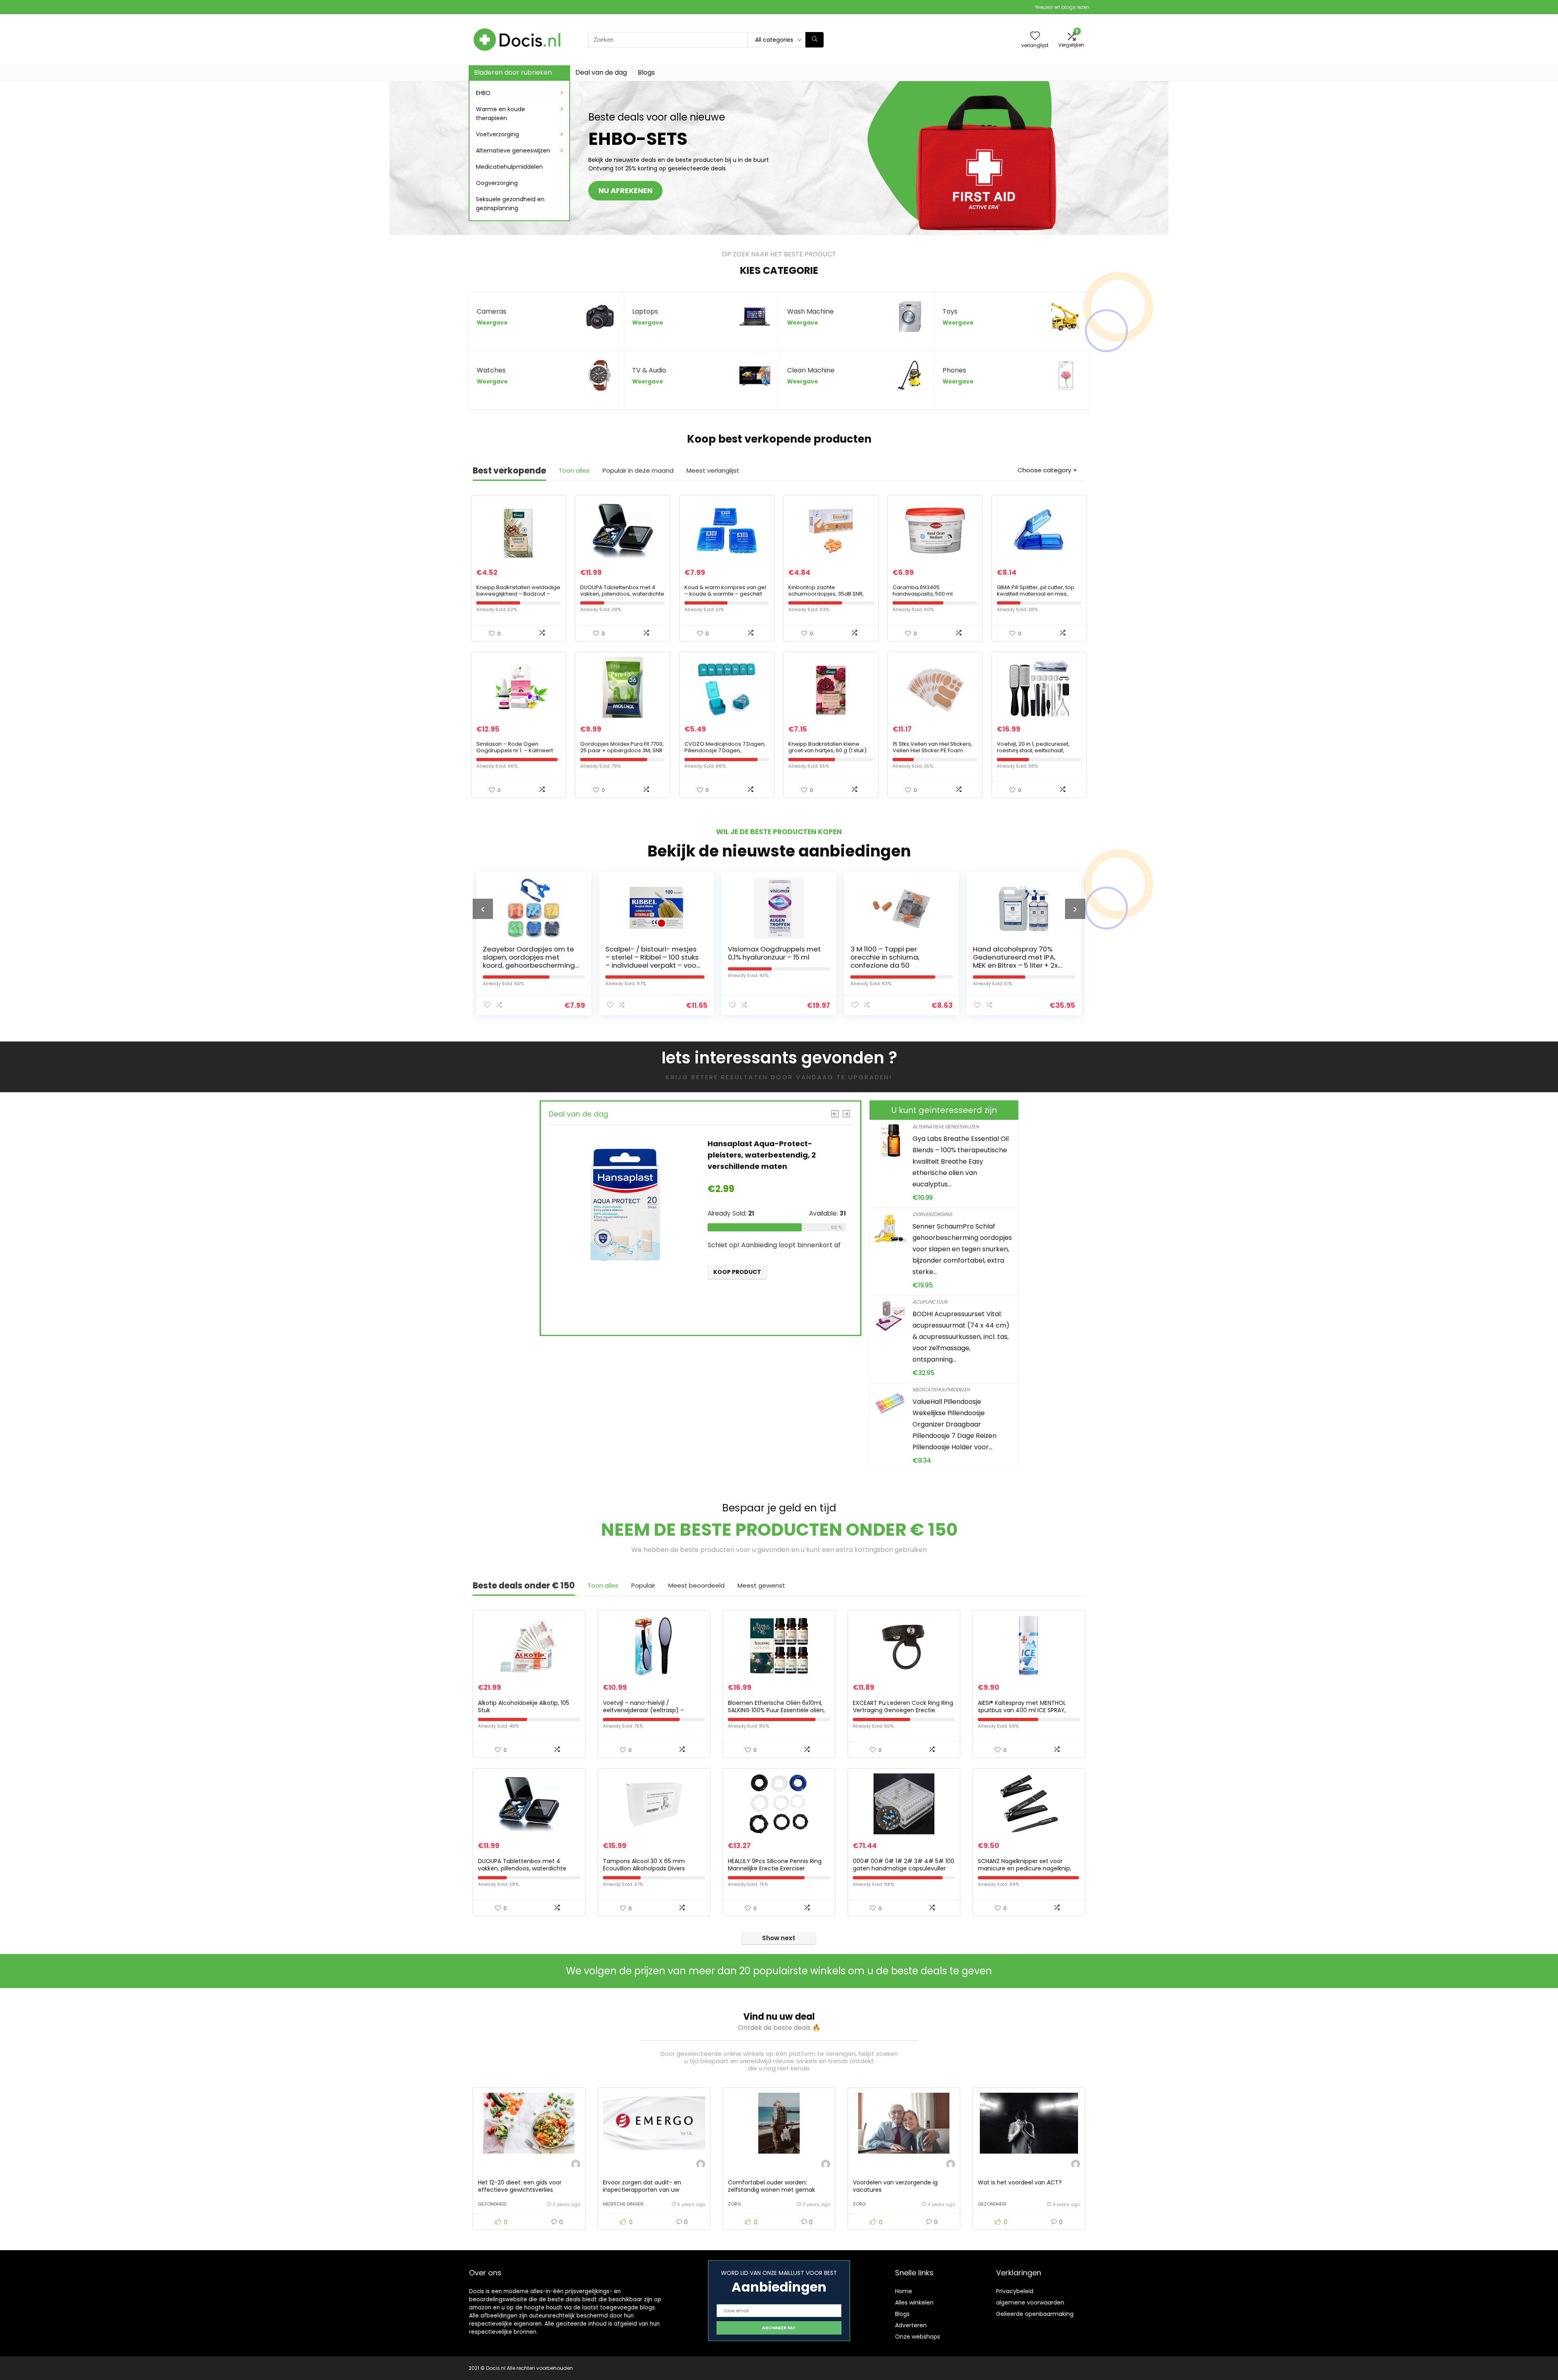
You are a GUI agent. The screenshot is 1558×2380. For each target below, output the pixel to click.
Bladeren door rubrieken (513, 72)
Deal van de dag (601, 72)
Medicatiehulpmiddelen (509, 167)
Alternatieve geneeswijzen (513, 151)
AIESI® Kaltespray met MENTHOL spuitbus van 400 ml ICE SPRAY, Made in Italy (1022, 1710)
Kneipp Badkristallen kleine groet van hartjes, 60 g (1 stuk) (827, 747)
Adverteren (911, 2325)
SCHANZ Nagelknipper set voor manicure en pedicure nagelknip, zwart (1024, 1868)
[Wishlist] (1035, 36)
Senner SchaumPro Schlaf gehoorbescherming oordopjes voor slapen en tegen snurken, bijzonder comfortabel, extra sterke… (962, 1249)
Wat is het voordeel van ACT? (1020, 2182)
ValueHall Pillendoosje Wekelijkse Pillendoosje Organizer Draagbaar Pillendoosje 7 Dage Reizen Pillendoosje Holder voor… (954, 1424)
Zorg (734, 2204)
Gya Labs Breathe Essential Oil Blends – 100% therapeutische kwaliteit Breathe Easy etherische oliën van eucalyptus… (961, 1161)
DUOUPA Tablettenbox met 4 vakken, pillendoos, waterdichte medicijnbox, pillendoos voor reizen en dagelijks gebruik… (622, 597)
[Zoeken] (815, 40)
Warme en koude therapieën (500, 114)
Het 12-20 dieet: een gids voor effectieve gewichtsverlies (520, 2186)
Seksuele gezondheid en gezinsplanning (510, 204)
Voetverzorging (497, 134)
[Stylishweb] (576, 2165)
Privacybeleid (1015, 2291)
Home (904, 2291)
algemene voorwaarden (1030, 2303)
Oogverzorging (497, 183)
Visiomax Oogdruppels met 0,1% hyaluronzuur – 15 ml (652, 953)
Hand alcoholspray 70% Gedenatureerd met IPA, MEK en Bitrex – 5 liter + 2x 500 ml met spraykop (893, 961)
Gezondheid (492, 2204)
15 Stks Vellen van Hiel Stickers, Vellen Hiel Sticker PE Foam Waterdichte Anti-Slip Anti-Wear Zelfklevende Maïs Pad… (935, 754)
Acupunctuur (930, 1302)
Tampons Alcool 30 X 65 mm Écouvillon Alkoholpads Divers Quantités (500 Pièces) (644, 1868)
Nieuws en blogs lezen (1062, 7)
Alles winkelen (914, 2303)
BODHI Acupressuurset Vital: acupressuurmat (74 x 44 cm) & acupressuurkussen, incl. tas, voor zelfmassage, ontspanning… (961, 1337)
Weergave (492, 323)
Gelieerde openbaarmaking (1035, 2314)
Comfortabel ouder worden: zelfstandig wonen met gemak (771, 2186)
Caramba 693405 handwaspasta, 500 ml (923, 591)
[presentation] (483, 909)
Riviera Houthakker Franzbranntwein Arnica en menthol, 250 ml (1018, 957)
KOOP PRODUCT (737, 1302)
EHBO (483, 93)
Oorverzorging (932, 1214)
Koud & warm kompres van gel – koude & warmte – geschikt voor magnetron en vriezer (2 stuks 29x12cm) (725, 597)
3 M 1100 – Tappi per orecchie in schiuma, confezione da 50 (762, 957)
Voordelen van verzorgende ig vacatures (895, 2186)
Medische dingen (623, 2204)
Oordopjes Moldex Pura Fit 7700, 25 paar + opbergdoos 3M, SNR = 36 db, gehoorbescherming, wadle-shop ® (622, 754)
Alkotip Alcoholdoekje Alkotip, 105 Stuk (524, 1706)
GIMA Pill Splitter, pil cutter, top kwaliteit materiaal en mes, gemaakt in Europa (1036, 594)
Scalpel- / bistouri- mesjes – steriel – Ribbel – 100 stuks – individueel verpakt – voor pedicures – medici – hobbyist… (529, 965)
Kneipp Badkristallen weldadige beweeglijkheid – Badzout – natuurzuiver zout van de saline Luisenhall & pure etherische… (518, 597)
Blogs (646, 72)
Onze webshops (918, 2337)
